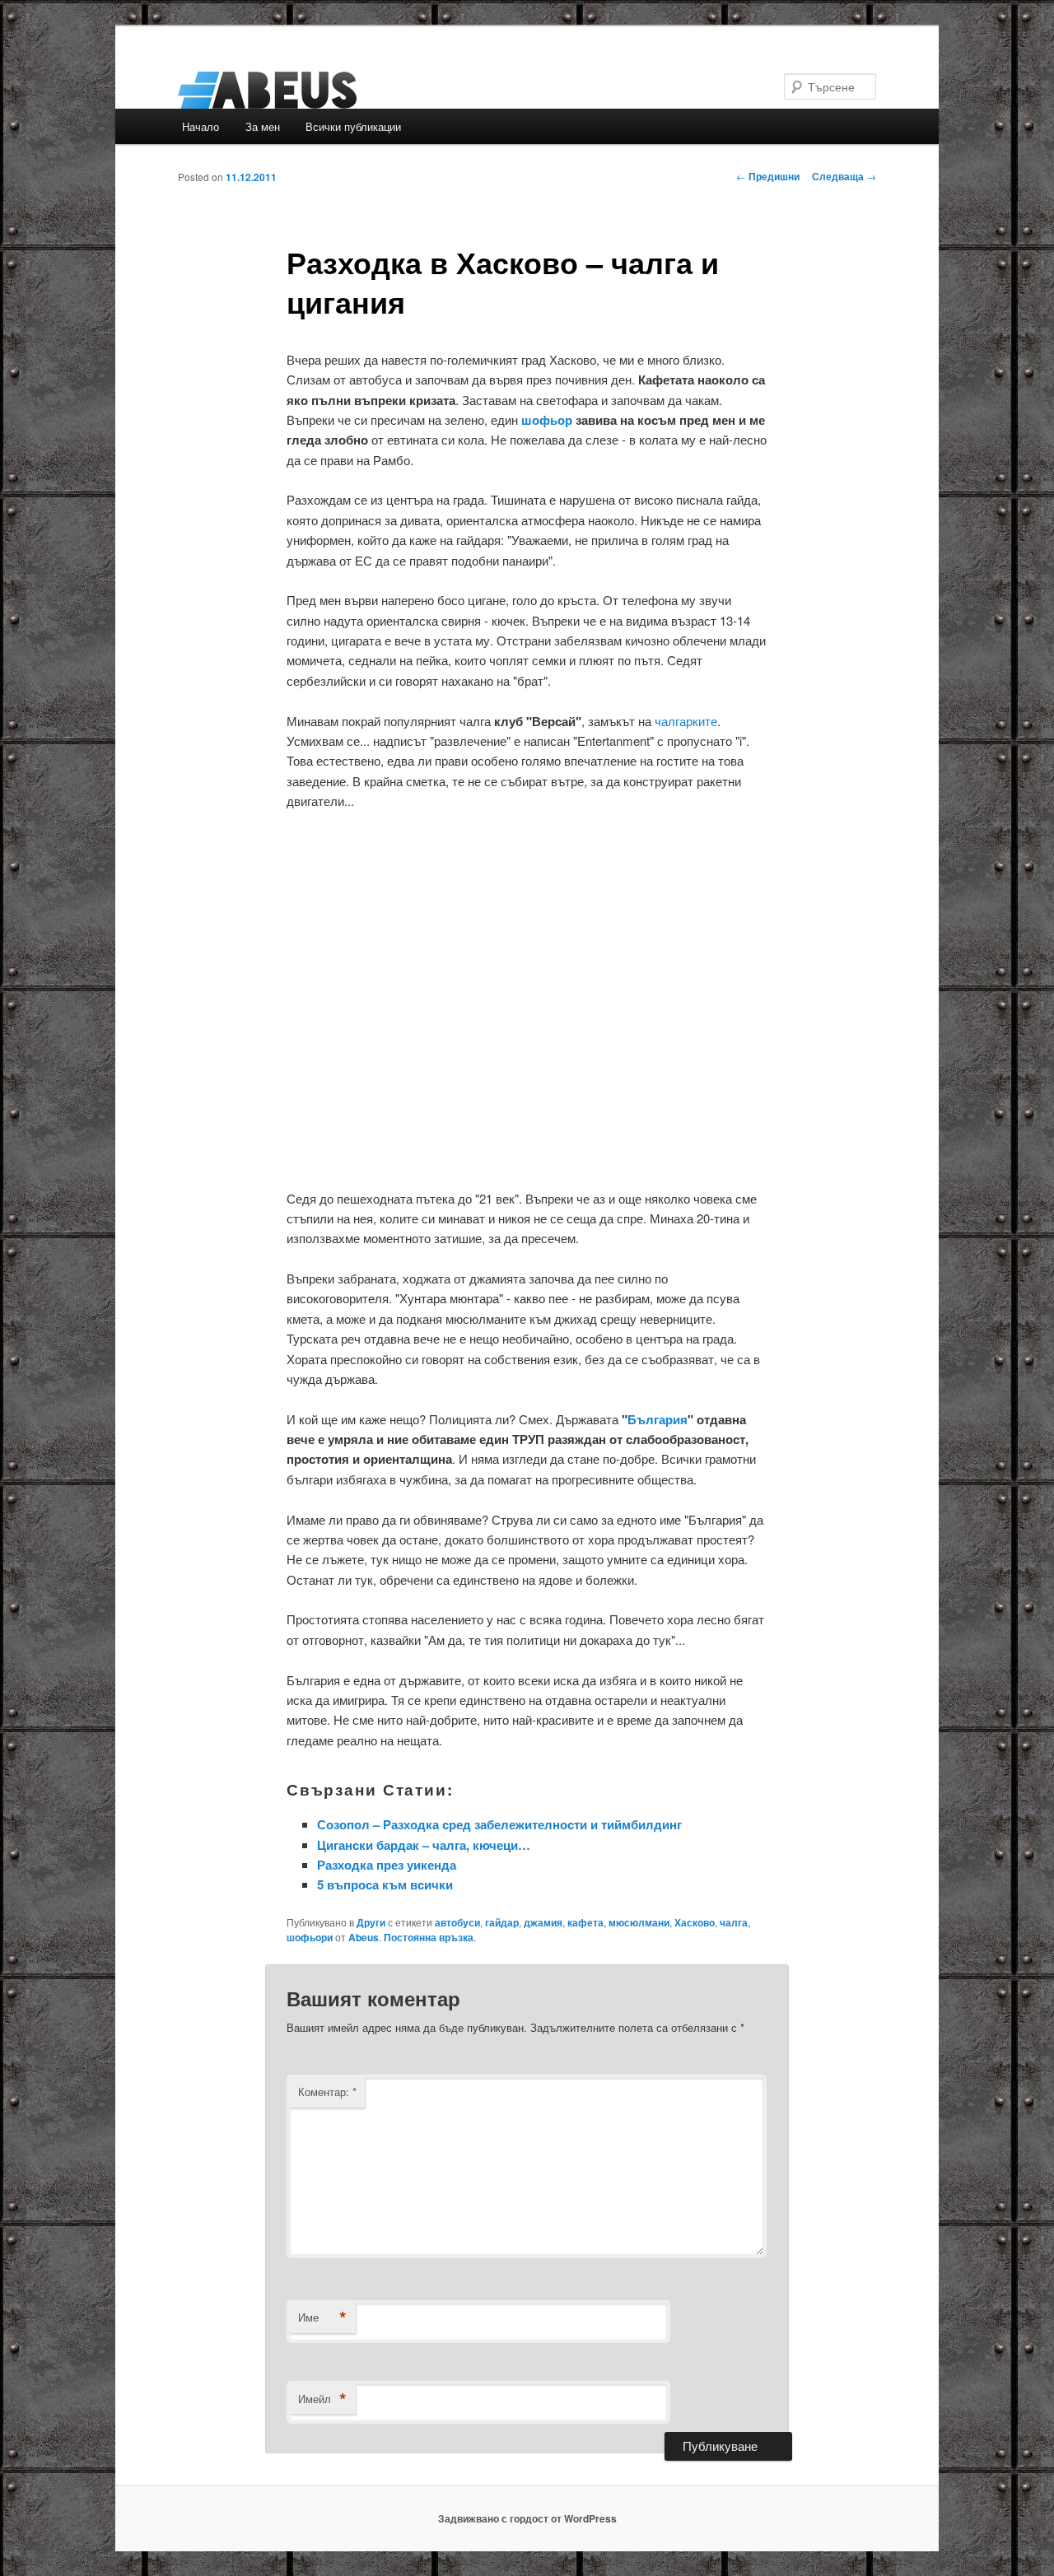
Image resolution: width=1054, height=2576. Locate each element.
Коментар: (327, 2092)
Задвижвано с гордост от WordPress (527, 2518)
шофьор (547, 420)
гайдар (502, 1922)
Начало (201, 126)
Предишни (768, 176)
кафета (585, 1922)
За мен (263, 126)
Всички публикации (353, 126)
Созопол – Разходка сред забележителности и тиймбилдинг (499, 1824)
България (658, 1419)
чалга (734, 1922)
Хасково (695, 1922)
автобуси (457, 1922)
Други (371, 1922)
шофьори (310, 1937)
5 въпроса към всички (385, 1884)
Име (322, 2317)
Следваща (844, 176)
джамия (543, 1922)
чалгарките (686, 721)
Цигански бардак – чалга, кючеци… (424, 1845)
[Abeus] (416, 90)
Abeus (364, 1937)
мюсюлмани (639, 1922)
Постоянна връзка (429, 1937)
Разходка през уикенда (387, 1865)
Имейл (322, 2399)
